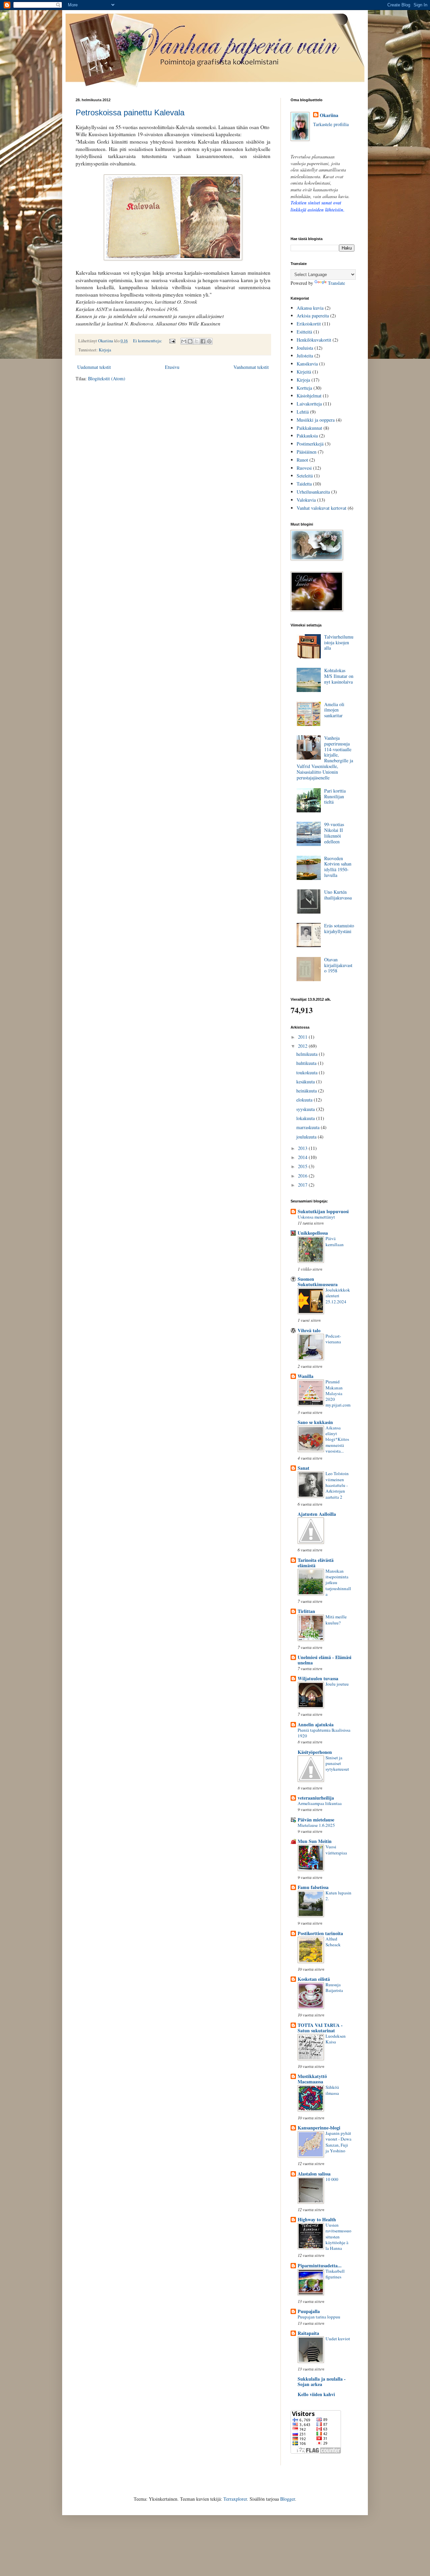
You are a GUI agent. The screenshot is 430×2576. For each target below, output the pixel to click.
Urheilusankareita (313, 492)
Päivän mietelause (316, 1820)
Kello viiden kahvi (316, 2394)
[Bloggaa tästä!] (190, 341)
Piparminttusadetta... (320, 2265)
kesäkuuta (306, 1082)
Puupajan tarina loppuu (319, 2317)
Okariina (329, 115)
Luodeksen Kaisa (336, 2039)
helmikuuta (308, 1054)
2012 (303, 1046)
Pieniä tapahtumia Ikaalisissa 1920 (324, 1733)
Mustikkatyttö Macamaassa (312, 2079)
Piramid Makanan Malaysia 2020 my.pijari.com (338, 1393)
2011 (303, 1037)
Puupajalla (309, 2311)
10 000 (332, 2179)
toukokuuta (308, 1072)
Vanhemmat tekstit (251, 367)
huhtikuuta (307, 1063)
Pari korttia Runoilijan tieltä (335, 796)
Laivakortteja (309, 404)
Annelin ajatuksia (316, 1724)
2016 (303, 1176)
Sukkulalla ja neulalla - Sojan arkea (322, 2381)
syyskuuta (306, 1109)
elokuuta (305, 1100)
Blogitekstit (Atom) (107, 378)
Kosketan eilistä (314, 1979)
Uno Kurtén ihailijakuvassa (338, 895)
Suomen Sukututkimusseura (318, 1282)
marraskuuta (309, 1127)
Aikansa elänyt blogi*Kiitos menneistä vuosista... (337, 1439)
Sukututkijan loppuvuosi (323, 1211)
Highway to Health (317, 2219)
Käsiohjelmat (309, 396)
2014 (303, 1157)
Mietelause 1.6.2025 (316, 1825)
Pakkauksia (307, 436)
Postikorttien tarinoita (320, 1933)
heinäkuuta (307, 1091)
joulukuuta (307, 1137)
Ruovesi (304, 468)
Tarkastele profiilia (331, 124)
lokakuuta (306, 1118)
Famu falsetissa (313, 1887)
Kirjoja (105, 350)
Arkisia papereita (313, 316)
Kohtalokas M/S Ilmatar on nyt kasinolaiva (339, 676)
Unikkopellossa (313, 1233)
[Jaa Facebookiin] (203, 341)
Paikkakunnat (309, 428)
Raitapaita (308, 2333)
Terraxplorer (235, 2499)
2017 (303, 1185)
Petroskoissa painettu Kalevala (130, 112)
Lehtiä (303, 412)
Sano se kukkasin (315, 1422)
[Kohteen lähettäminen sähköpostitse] (184, 341)
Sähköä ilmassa (332, 2090)
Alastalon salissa (314, 2174)
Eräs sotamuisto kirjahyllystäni (339, 928)
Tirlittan (306, 1611)
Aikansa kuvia (310, 308)
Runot (302, 460)
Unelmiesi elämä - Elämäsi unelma (325, 1660)
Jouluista (305, 348)
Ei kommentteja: (148, 341)
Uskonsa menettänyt (316, 1217)
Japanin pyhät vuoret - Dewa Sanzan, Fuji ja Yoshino (338, 2142)
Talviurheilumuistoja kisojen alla (339, 642)
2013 (303, 1148)
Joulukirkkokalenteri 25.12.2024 (338, 1296)
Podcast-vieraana (333, 1339)
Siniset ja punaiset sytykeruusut (337, 1763)
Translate (336, 283)
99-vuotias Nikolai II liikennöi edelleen (334, 833)
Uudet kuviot (338, 2339)
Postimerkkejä (310, 444)
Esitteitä (304, 332)
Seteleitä (305, 476)
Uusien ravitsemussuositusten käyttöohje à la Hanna (338, 2237)
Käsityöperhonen (315, 1752)
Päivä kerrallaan (335, 1241)
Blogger (288, 2499)
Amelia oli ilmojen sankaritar (334, 710)
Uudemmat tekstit (94, 367)
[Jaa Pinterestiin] (209, 341)
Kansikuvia (307, 364)
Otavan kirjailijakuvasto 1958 (338, 965)
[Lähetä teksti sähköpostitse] (172, 341)
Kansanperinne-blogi (319, 2128)
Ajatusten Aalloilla (317, 1514)
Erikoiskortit (309, 324)
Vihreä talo (309, 1330)
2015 (303, 1166)
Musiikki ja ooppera (316, 420)
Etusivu (172, 367)
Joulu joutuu (337, 1684)
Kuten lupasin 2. (338, 1896)
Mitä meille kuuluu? (336, 1620)
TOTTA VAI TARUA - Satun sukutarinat (320, 2028)
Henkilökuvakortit (314, 340)
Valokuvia (306, 500)
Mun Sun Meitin (315, 1841)
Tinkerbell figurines (335, 2274)
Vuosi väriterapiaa (336, 1850)
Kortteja (304, 388)
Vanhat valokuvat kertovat (321, 508)
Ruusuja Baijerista (334, 1987)
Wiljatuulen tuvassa (318, 1678)
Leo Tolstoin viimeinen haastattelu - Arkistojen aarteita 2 (337, 1485)
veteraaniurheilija (316, 1798)
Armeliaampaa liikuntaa (320, 1803)
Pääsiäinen (307, 452)
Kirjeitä (304, 372)
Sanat (304, 1468)
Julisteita (305, 356)
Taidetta (304, 484)
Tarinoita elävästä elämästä (316, 1563)
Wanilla (306, 1376)
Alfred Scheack (333, 1942)
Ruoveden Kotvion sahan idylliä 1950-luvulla (338, 867)
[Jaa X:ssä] (197, 341)
